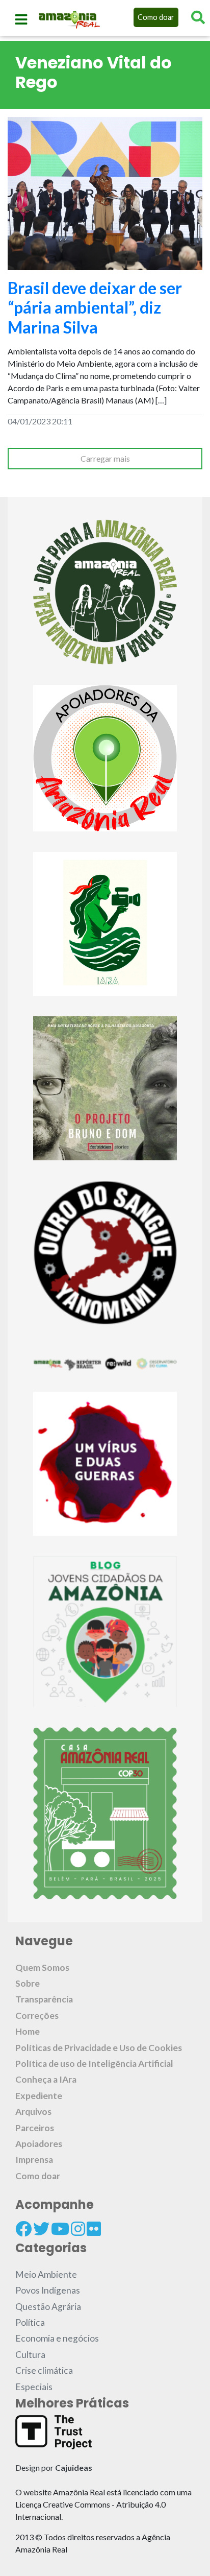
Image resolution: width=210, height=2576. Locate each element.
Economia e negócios (57, 2338)
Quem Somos (42, 1967)
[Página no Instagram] (78, 2229)
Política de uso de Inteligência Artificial (94, 2064)
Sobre (28, 1983)
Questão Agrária (48, 2307)
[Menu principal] (21, 19)
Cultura (30, 2355)
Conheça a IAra (46, 2079)
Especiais (34, 2387)
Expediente (39, 2096)
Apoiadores (39, 2144)
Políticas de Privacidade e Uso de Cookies (99, 2048)
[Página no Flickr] (94, 2229)
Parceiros (35, 2128)
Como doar (156, 17)
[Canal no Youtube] (60, 2229)
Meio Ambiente (46, 2274)
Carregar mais (105, 458)
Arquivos (33, 2112)
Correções (37, 2016)
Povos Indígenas (48, 2290)
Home (28, 2031)
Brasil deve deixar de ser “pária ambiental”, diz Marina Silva (95, 307)
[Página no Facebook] (23, 2229)
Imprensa (34, 2160)
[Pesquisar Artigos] (198, 17)
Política (30, 2322)
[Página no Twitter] (41, 2229)
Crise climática (44, 2370)
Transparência (44, 1999)
